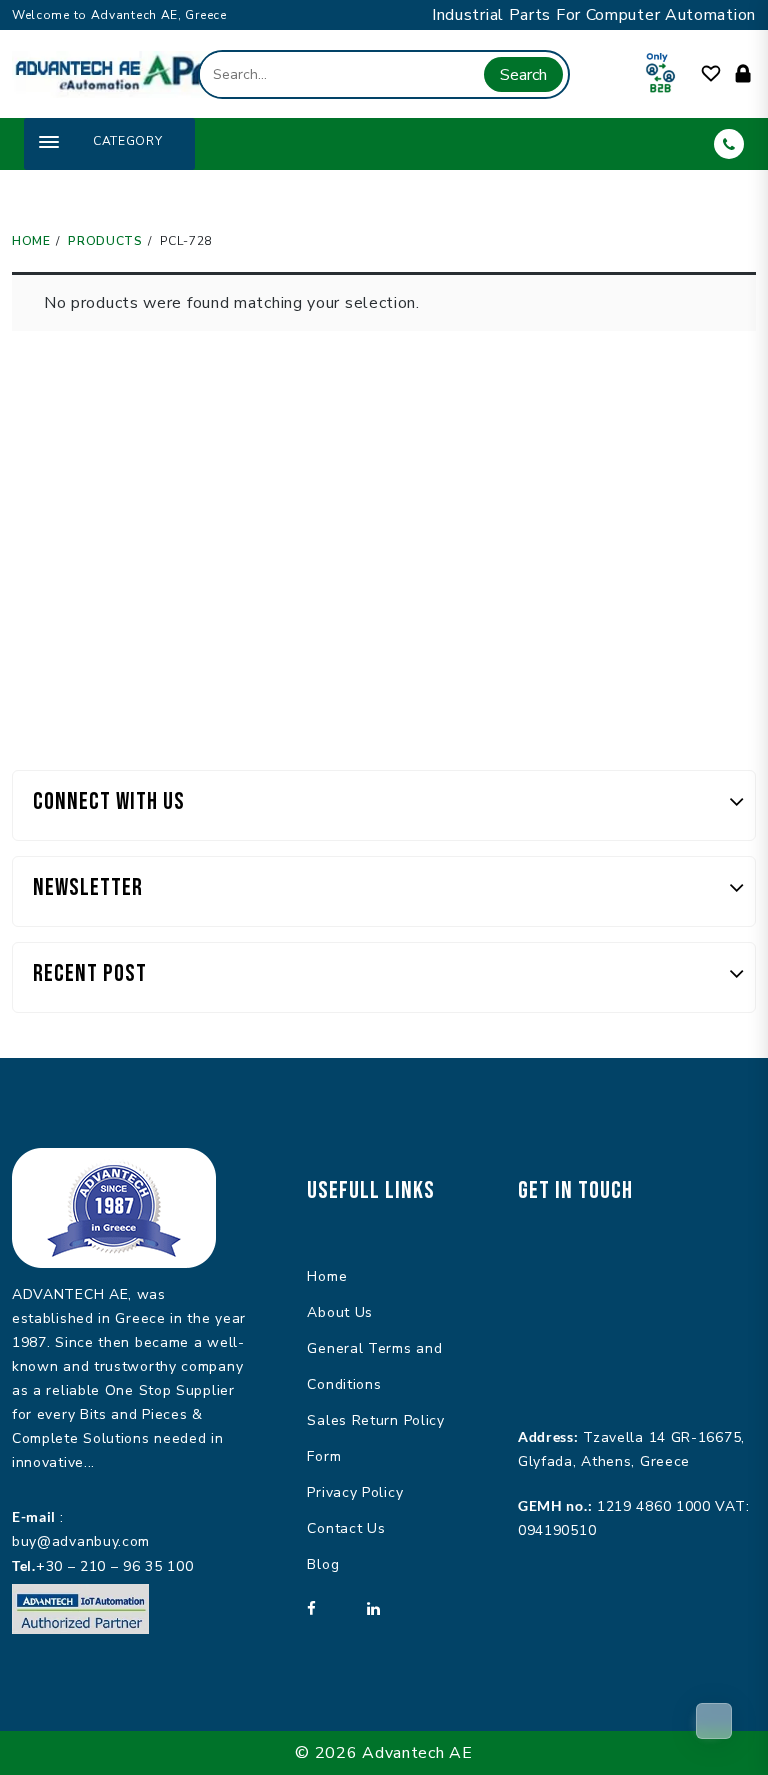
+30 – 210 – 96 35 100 (115, 1566)
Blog (323, 1564)
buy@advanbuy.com (81, 1541)
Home (327, 1276)
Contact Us (346, 1528)
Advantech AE (417, 1753)
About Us (340, 1312)
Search (523, 75)
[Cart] (714, 1721)
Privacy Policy (355, 1492)
